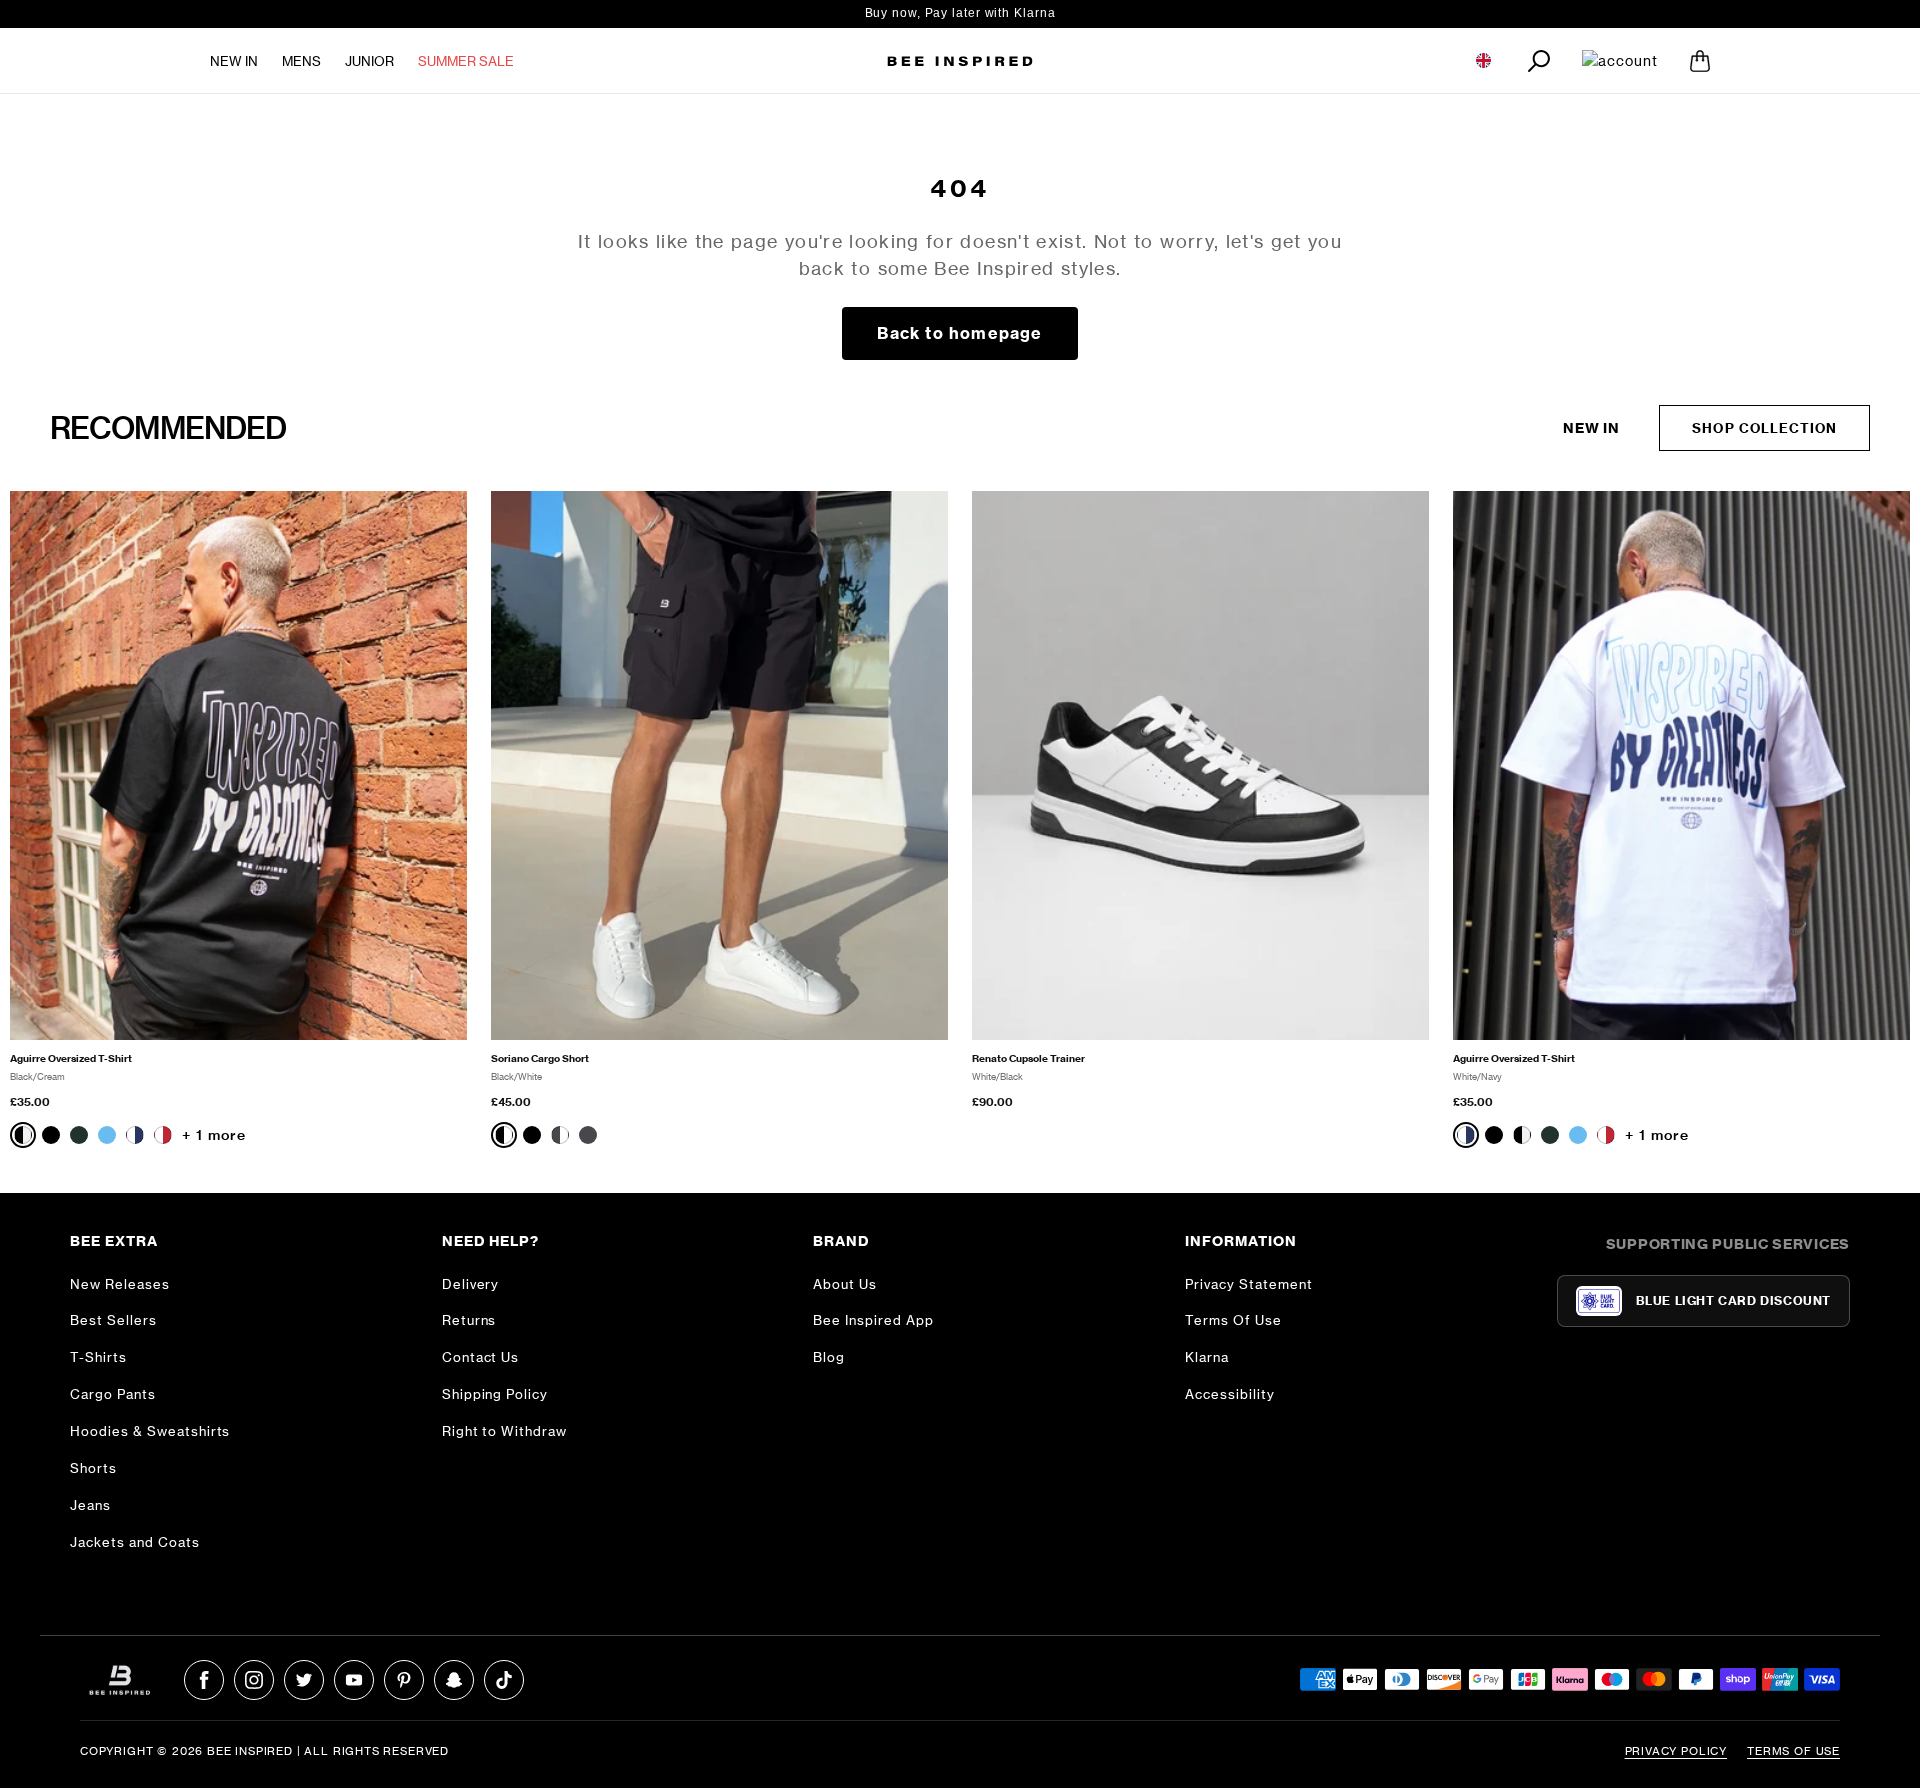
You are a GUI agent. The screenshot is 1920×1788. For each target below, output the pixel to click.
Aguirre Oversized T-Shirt (71, 1058)
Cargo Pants (113, 1394)
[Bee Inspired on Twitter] (304, 1680)
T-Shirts (98, 1357)
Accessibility (1230, 1394)
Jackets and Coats (135, 1542)
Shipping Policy (495, 1394)
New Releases (120, 1284)
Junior (369, 61)
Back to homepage (959, 333)
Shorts (93, 1468)
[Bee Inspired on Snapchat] (454, 1680)
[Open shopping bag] (1700, 61)
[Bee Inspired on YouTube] (354, 1680)
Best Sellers (113, 1320)
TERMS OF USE (1793, 1751)
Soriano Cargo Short (540, 1058)
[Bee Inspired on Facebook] (204, 1680)
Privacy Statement (1249, 1284)
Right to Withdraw (505, 1431)
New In (234, 61)
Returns (469, 1320)
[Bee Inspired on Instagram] (254, 1680)
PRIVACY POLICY (1676, 1751)
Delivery (471, 1284)
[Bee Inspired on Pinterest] (404, 1680)
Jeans (90, 1505)
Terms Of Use (1233, 1320)
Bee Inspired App (873, 1320)
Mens (301, 61)
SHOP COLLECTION (1764, 428)
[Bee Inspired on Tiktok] (504, 1680)
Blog (829, 1357)
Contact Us (481, 1357)
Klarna (1207, 1357)
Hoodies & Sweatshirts (150, 1431)
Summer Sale (466, 61)
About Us (845, 1284)
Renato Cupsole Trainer (1028, 1058)
